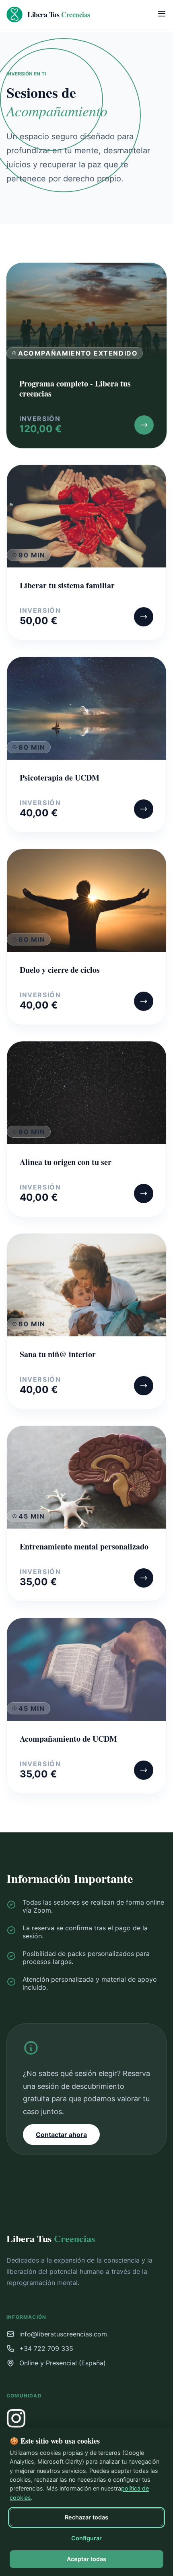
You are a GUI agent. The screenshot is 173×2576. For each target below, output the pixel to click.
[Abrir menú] (162, 14)
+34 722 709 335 (46, 2348)
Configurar (86, 2538)
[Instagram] (16, 2418)
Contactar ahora (61, 2135)
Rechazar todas (86, 2517)
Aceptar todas (86, 2559)
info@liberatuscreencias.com (63, 2334)
